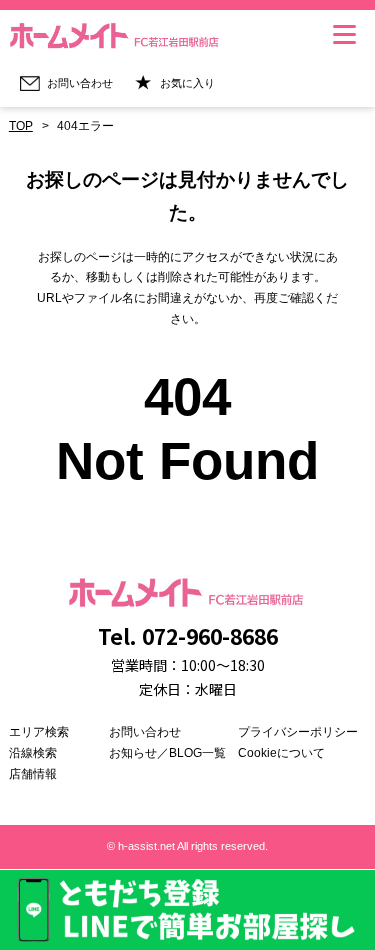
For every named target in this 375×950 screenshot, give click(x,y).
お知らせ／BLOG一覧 (167, 753)
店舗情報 (33, 774)
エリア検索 (39, 732)
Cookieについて (281, 753)
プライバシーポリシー (298, 732)
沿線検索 (33, 753)
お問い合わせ (145, 732)
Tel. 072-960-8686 (188, 636)
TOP (21, 126)
